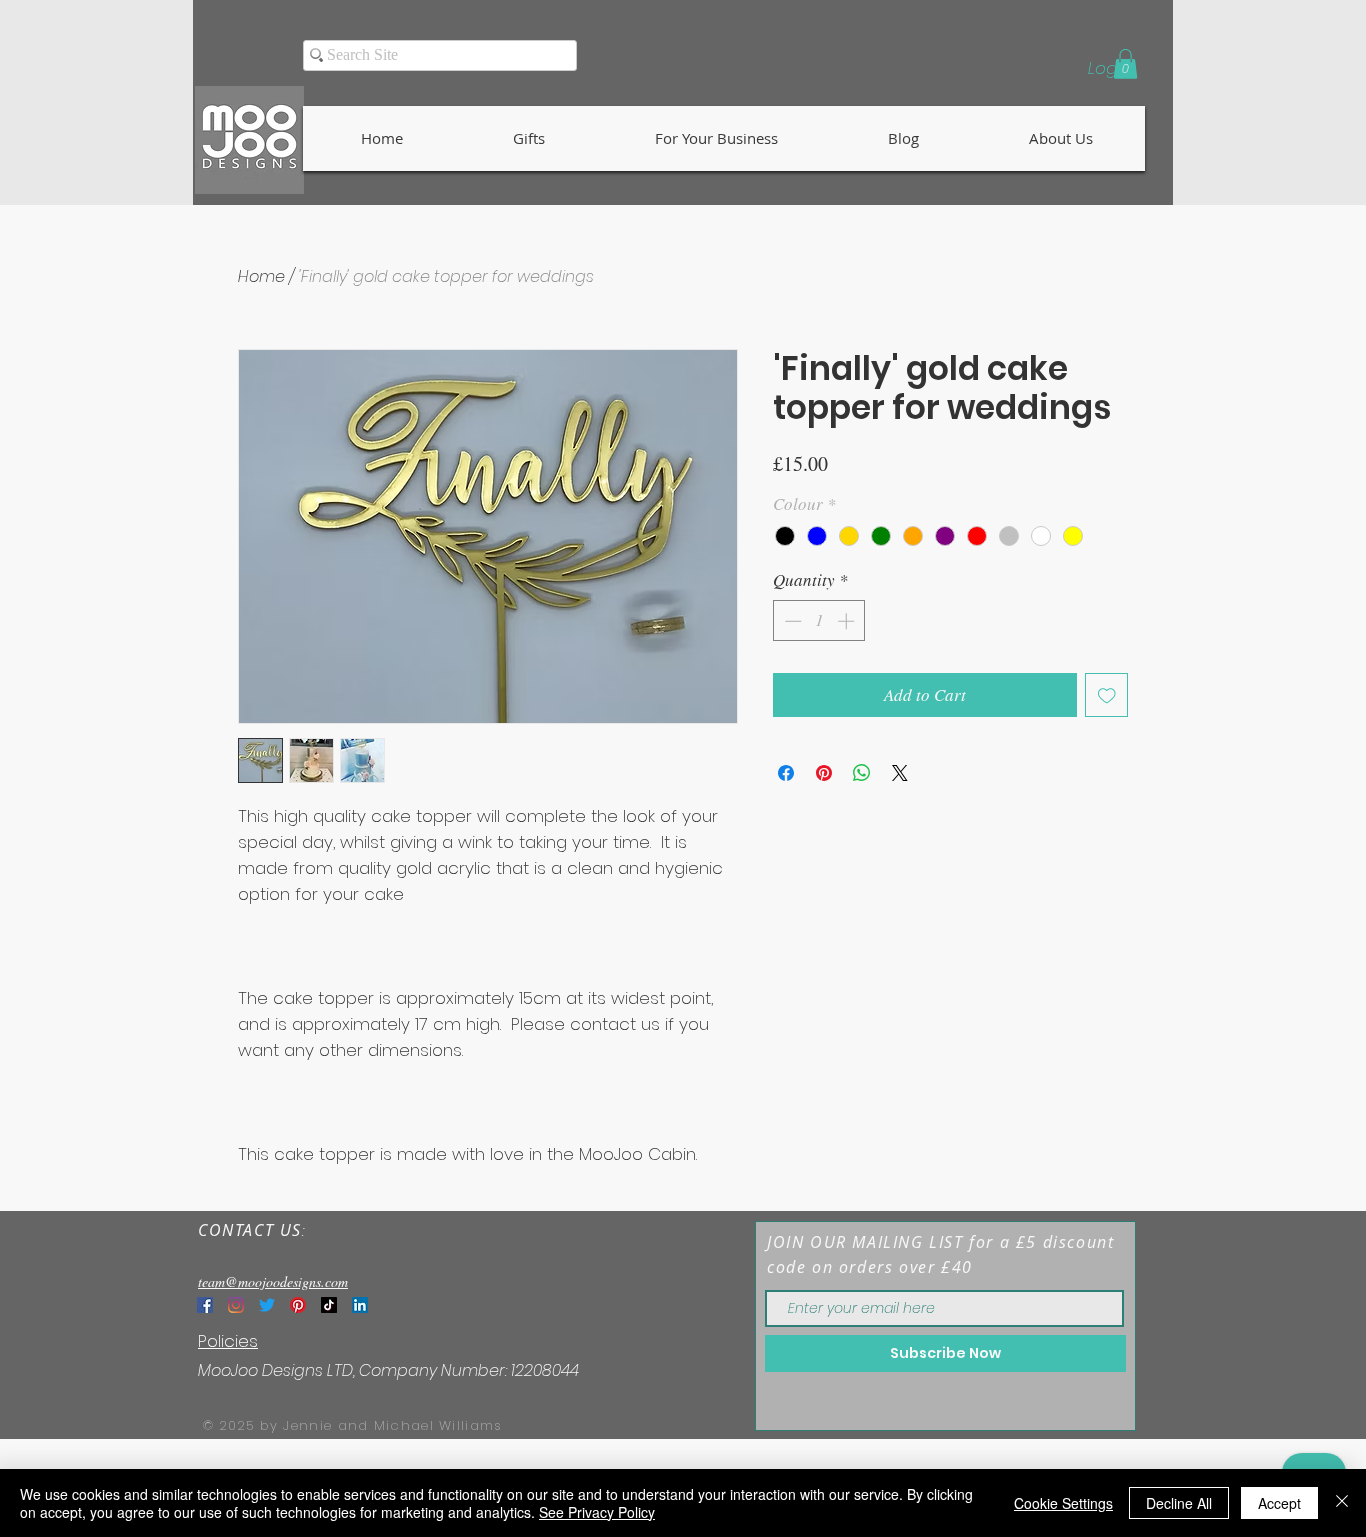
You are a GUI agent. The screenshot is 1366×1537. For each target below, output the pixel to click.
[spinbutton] (819, 621)
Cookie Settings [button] (1063, 1503)
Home (261, 276)
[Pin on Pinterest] (824, 773)
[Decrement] (791, 621)
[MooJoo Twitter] (267, 1305)
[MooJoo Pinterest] (298, 1305)
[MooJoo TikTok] (329, 1305)
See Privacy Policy (597, 1512)
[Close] (1342, 1503)
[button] (1125, 64)
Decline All (1179, 1503)
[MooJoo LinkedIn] (360, 1305)
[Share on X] (900, 773)
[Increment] (848, 621)
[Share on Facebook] (786, 773)
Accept (1279, 1503)
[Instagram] (236, 1305)
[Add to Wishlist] (1107, 695)
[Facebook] (205, 1305)
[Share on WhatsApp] (862, 773)
